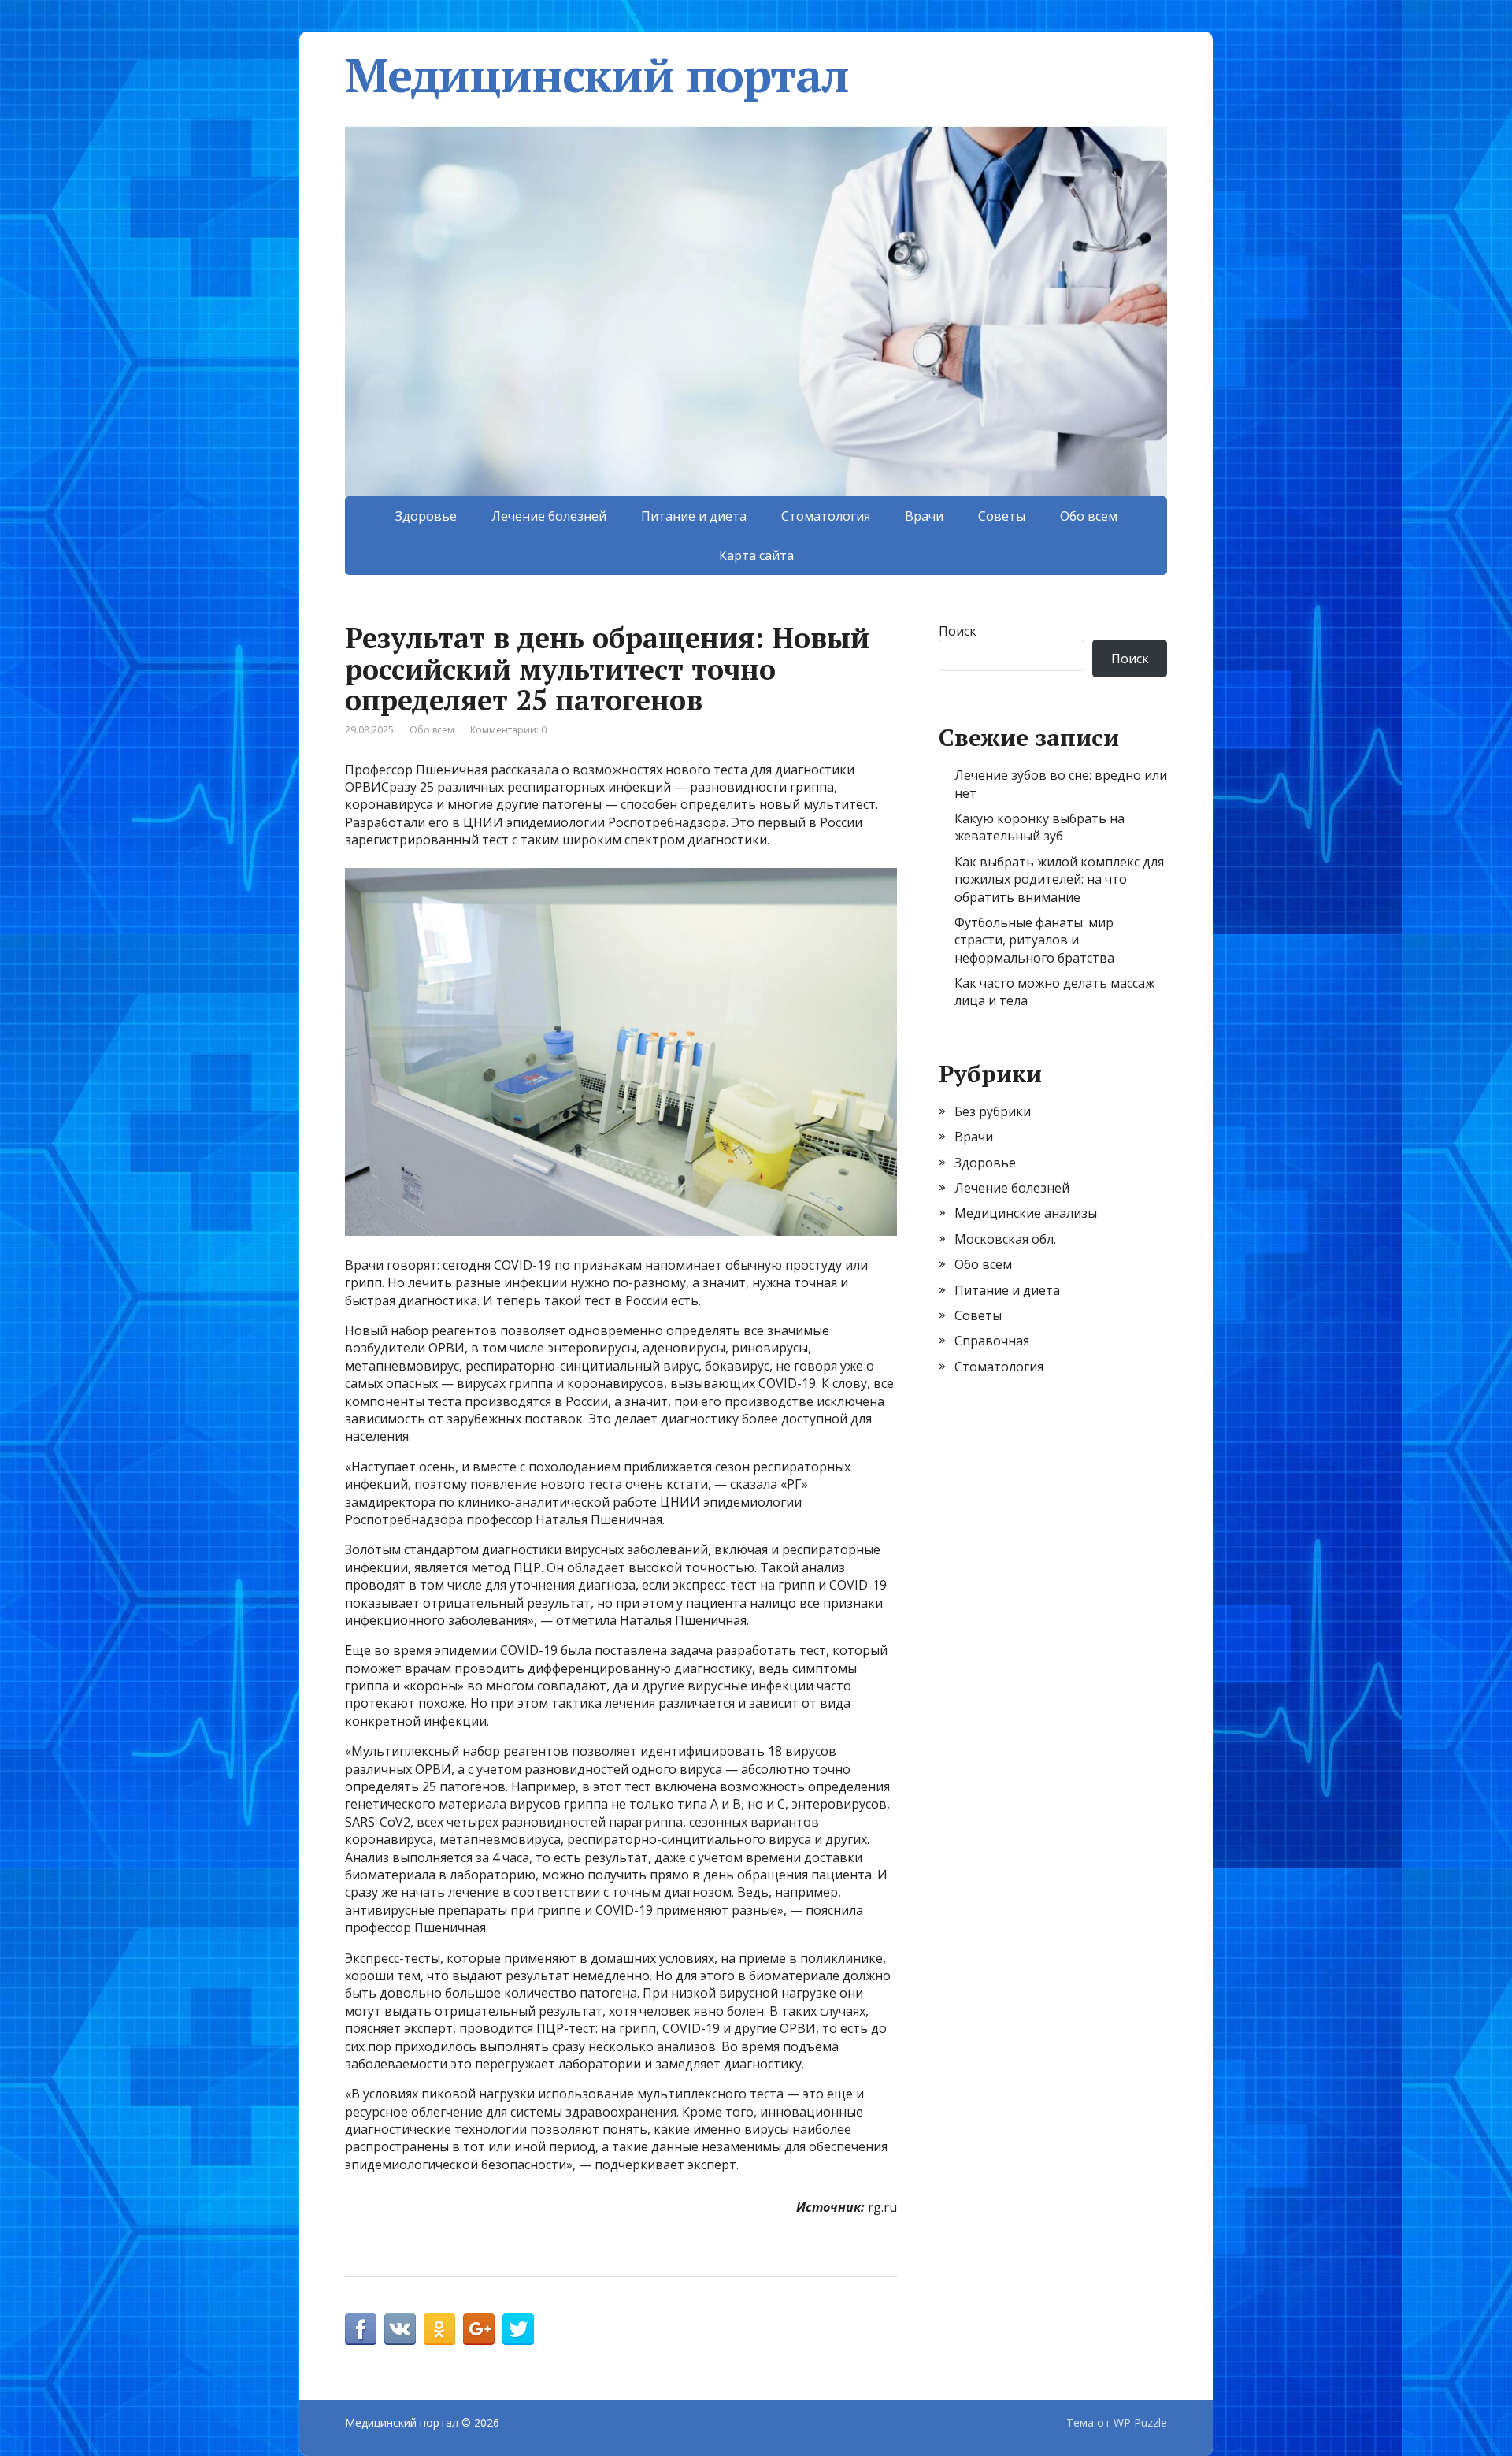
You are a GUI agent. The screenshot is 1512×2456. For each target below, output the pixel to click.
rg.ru (882, 2207)
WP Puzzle (1140, 2423)
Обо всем (1089, 516)
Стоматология (826, 516)
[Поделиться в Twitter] (518, 2329)
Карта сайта (756, 555)
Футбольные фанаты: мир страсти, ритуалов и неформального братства (1034, 940)
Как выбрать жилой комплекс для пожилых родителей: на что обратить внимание (1059, 879)
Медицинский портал (597, 75)
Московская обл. (1005, 1239)
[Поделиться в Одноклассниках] (439, 2329)
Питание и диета (694, 516)
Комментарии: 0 (508, 730)
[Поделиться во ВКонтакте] (400, 2329)
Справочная (992, 1341)
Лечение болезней (549, 516)
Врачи (924, 516)
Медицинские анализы (1026, 1213)
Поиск (958, 631)
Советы (1002, 516)
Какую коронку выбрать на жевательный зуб (1039, 827)
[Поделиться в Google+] (479, 2329)
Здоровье (426, 516)
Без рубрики (993, 1111)
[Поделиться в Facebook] (361, 2329)
